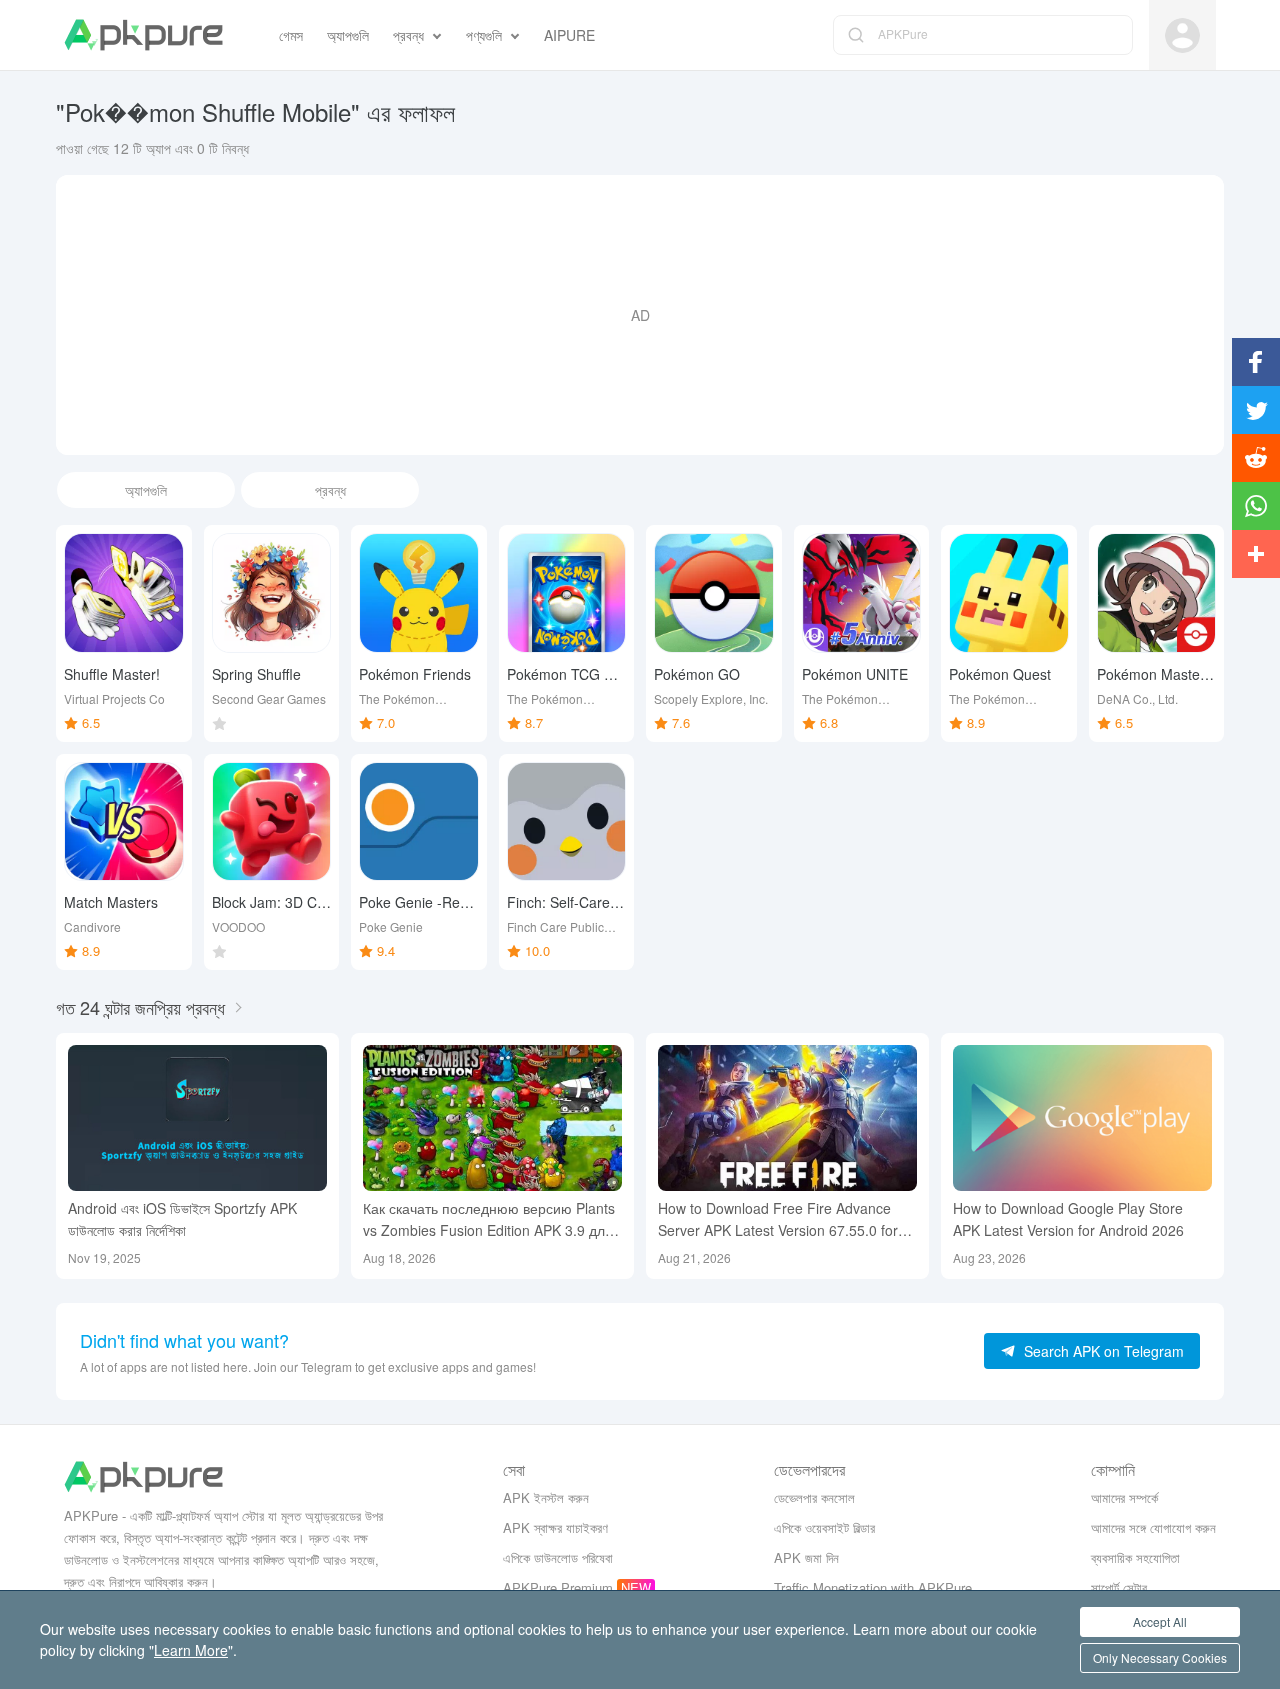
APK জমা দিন (806, 1557)
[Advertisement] (640, 315)
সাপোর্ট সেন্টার (1119, 1587)
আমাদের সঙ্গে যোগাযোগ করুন (1153, 1527)
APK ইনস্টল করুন (546, 1497)
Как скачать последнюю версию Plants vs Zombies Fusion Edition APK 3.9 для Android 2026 (489, 1219)
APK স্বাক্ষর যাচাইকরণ (555, 1527)
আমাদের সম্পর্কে (1124, 1497)
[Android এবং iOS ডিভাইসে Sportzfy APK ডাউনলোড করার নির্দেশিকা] (197, 1118)
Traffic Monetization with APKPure (873, 1587)
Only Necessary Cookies (1160, 1657)
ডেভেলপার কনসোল (814, 1497)
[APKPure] (143, 35)
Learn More (191, 1650)
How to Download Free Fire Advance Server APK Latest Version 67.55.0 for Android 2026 (778, 1219)
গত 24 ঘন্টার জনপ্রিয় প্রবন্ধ (140, 1007)
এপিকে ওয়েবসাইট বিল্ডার (824, 1527)
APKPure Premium (558, 1587)
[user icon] (1182, 35)
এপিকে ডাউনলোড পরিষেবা (558, 1557)
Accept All (1160, 1621)
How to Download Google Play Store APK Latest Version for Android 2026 (1068, 1219)
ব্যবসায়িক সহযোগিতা (1135, 1557)
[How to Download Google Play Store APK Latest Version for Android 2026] (1082, 1118)
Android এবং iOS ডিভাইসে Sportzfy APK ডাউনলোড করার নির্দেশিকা (182, 1219)
